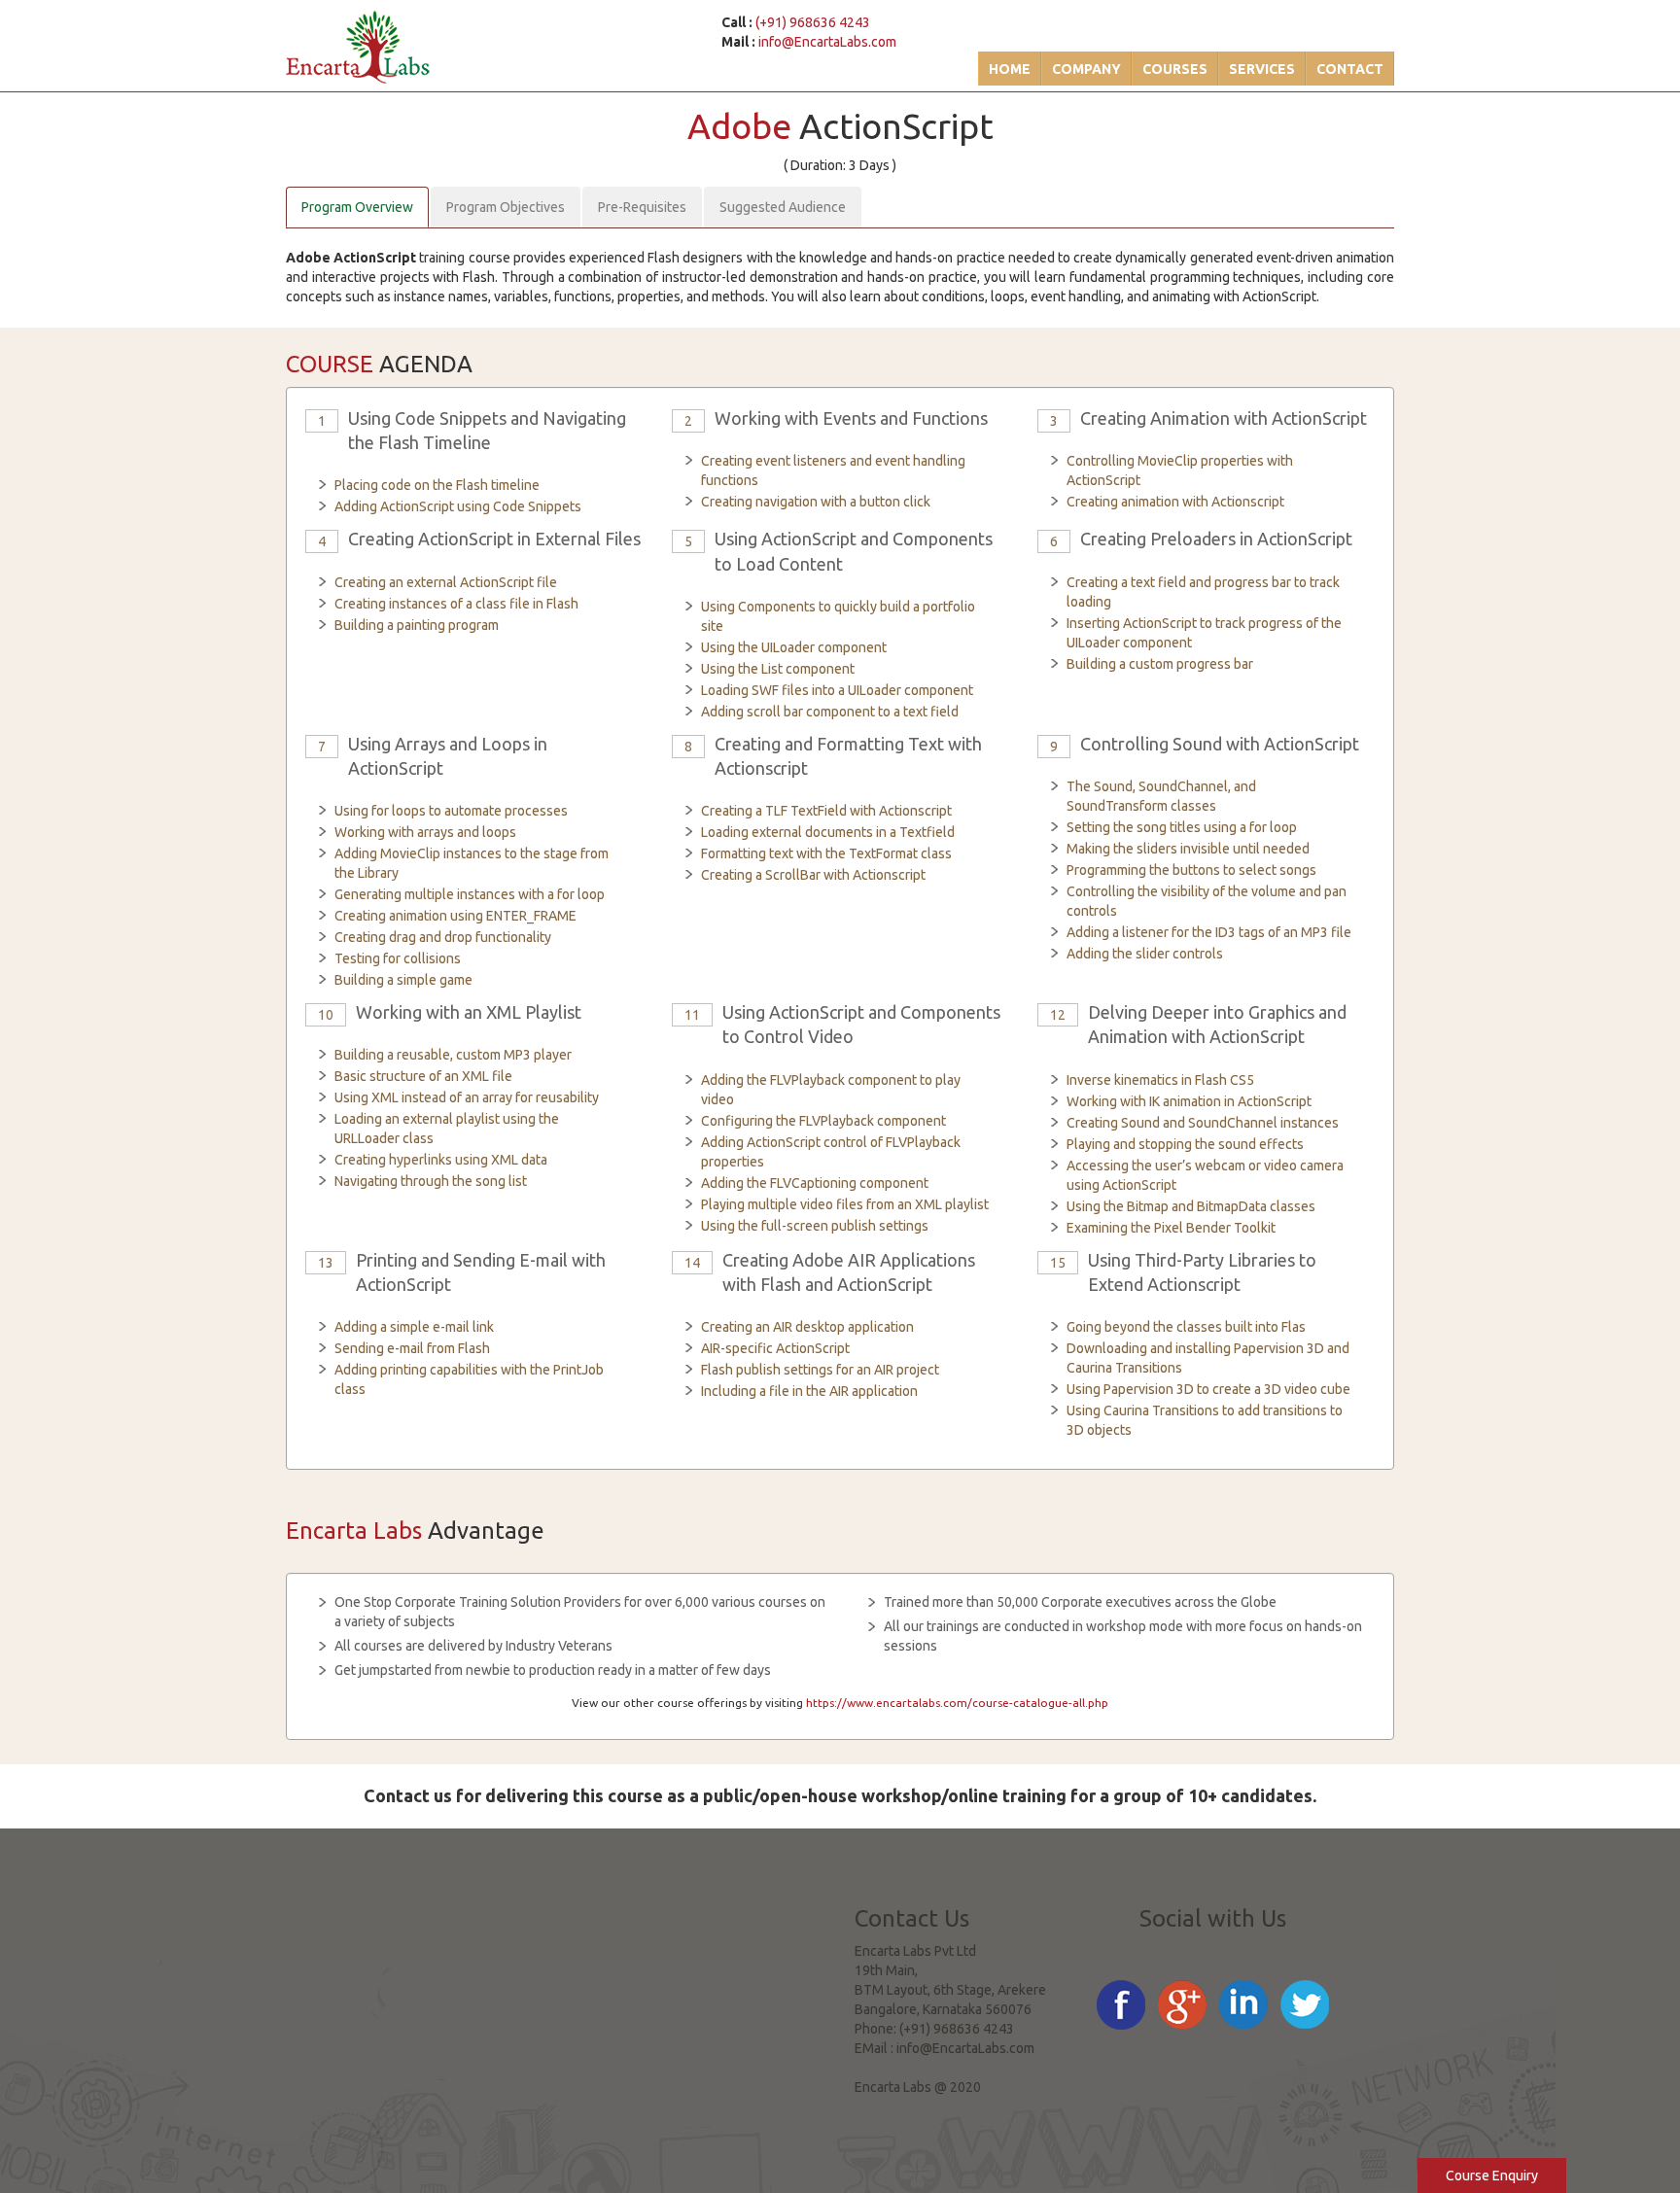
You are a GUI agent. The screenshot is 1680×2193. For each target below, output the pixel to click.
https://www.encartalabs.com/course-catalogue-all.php (957, 1703)
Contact (1350, 69)
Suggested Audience (783, 207)
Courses (1175, 69)
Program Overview (357, 207)
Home (1010, 69)
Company (1086, 69)
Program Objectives (506, 207)
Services (1262, 69)
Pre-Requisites (642, 207)
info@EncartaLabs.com (827, 42)
